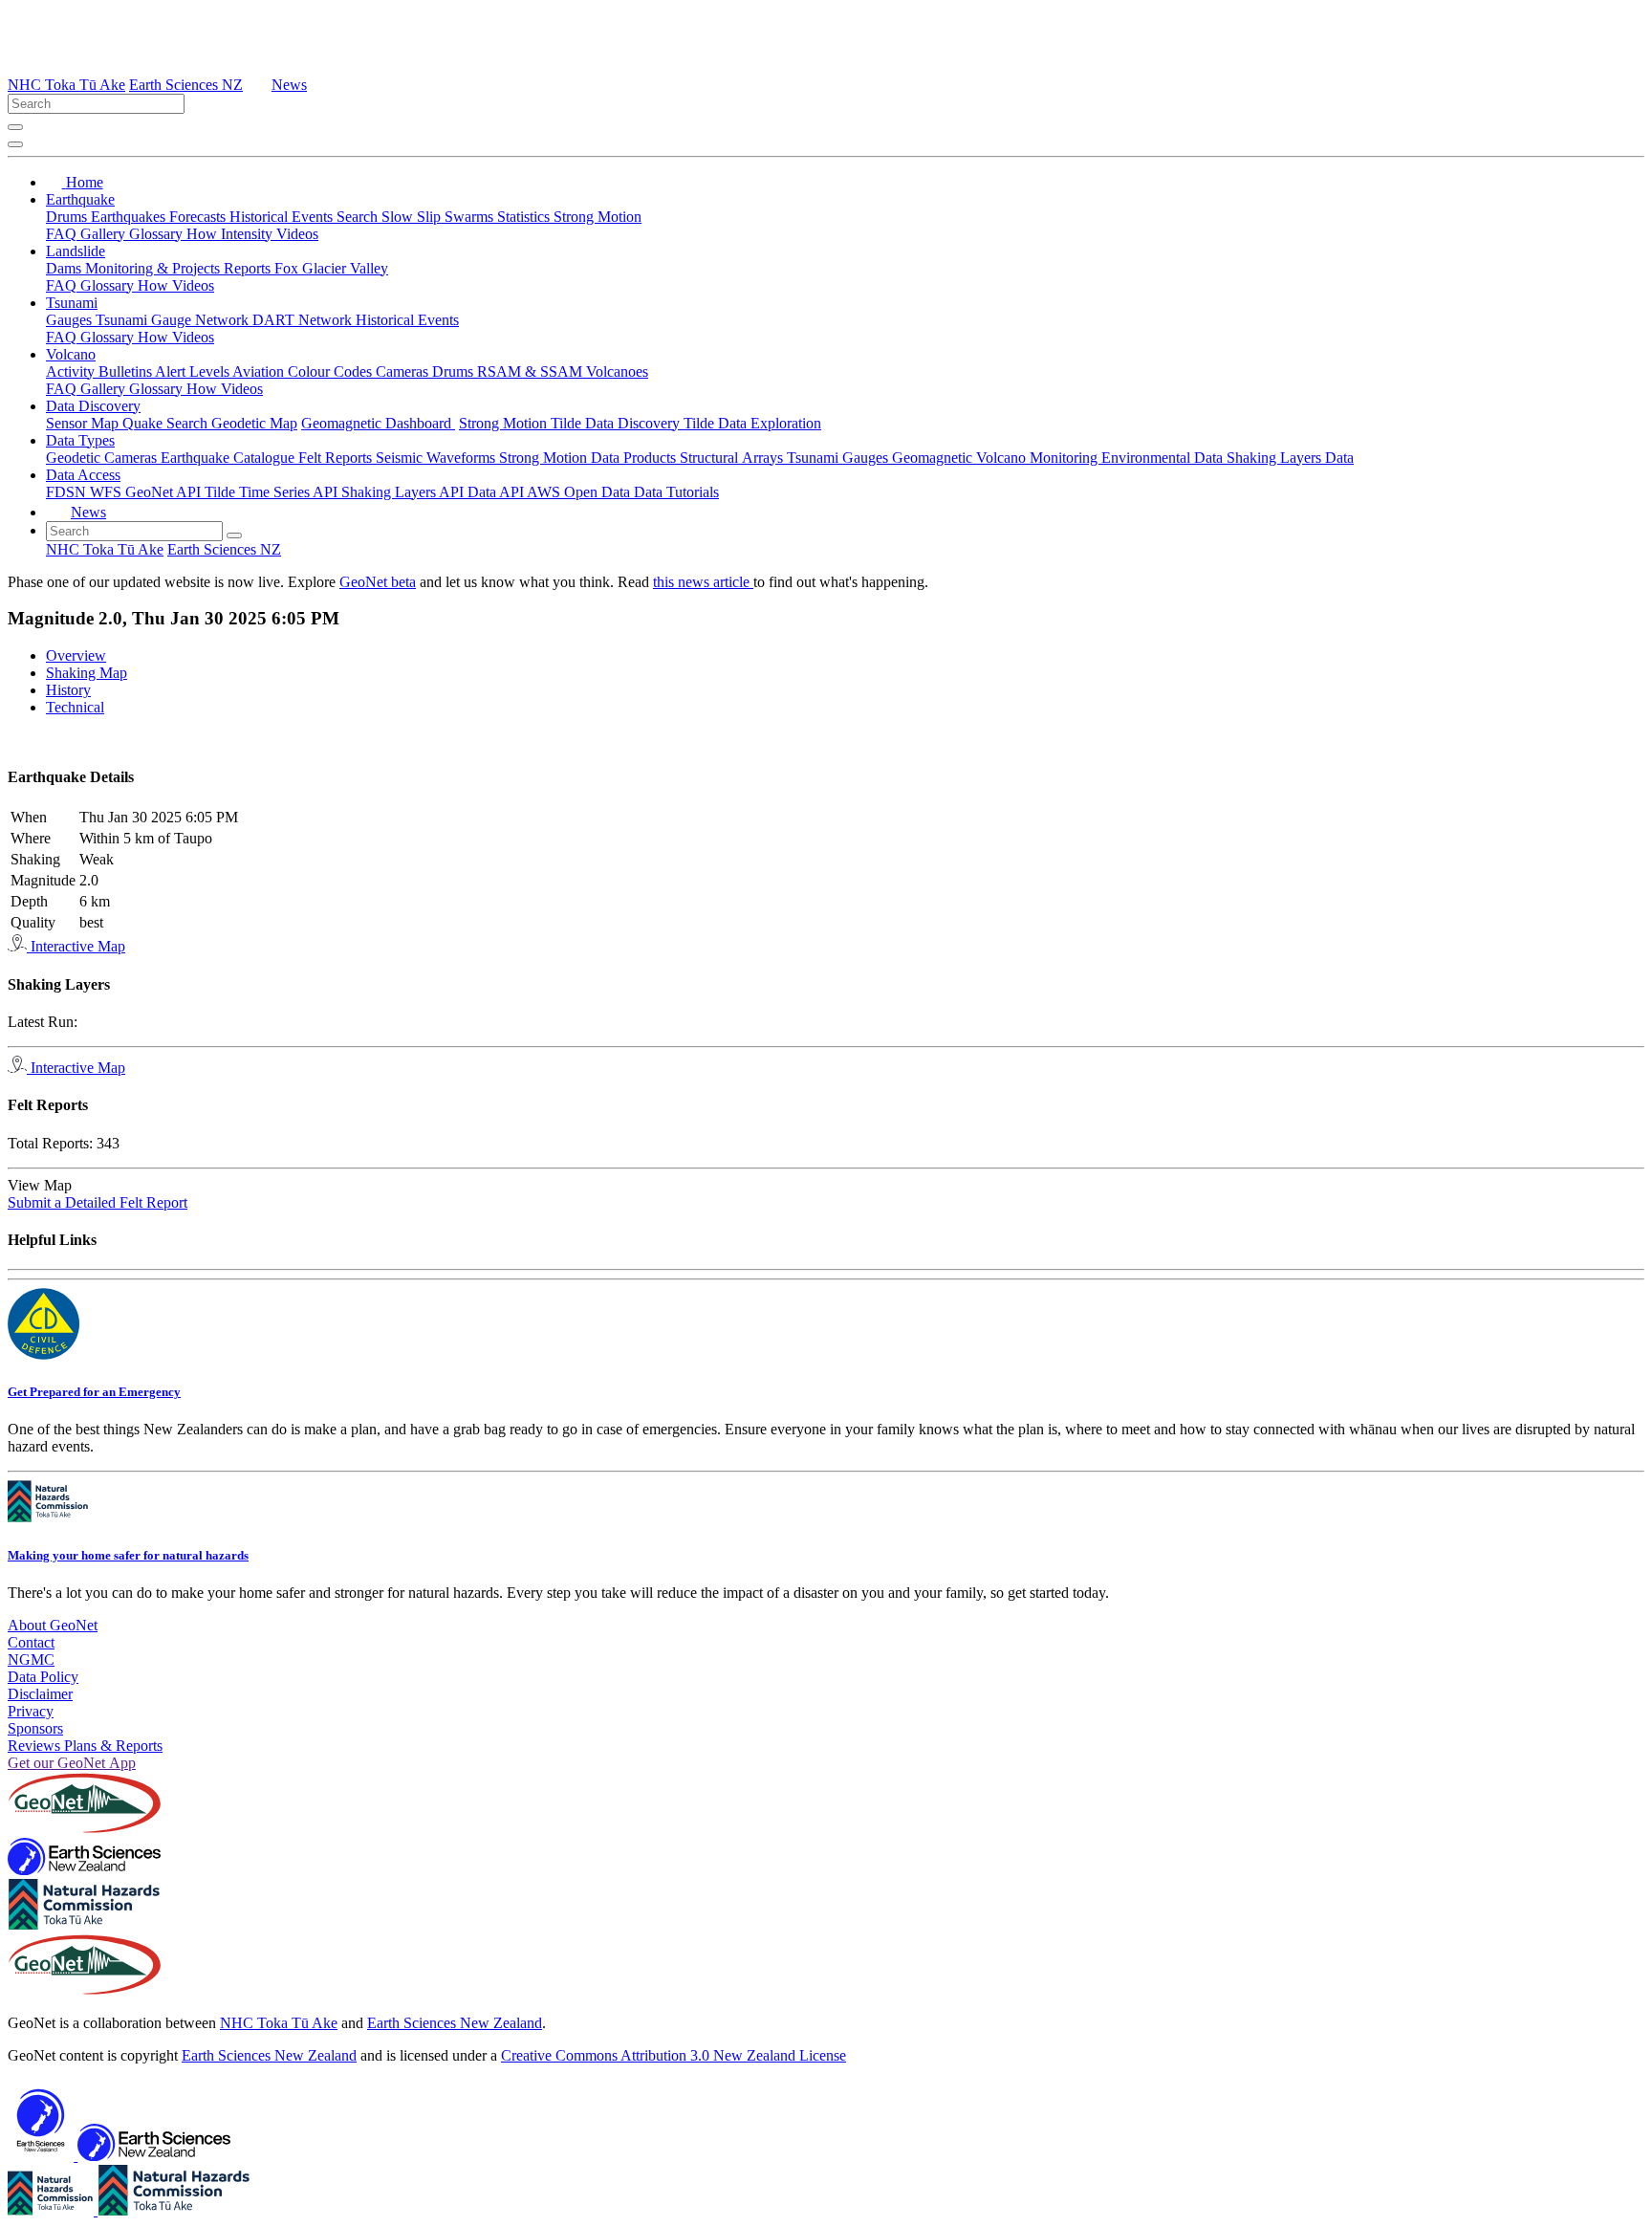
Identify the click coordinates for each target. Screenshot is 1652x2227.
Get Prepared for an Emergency (94, 1392)
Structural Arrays (733, 458)
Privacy (31, 1711)
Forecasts (199, 217)
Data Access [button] (83, 475)
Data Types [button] (80, 440)
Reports (249, 268)
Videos (297, 234)
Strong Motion (598, 217)
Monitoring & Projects (154, 268)
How (204, 234)
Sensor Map (84, 423)
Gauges (71, 320)
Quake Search (167, 423)
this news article (703, 582)
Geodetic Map (254, 423)
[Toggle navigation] (15, 144)
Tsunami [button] (72, 303)
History (68, 690)
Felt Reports (337, 458)
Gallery (105, 234)
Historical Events (283, 217)
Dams (65, 268)
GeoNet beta (378, 582)
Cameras (404, 371)
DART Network (304, 320)
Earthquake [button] (80, 199)
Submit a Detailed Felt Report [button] (98, 1202)
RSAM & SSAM (532, 371)
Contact (31, 1642)
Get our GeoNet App (72, 1763)
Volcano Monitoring (1039, 458)
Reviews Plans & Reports (85, 1746)
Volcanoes (617, 371)
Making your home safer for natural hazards (128, 1555)
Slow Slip (413, 217)
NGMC (31, 1659)
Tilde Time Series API (273, 492)
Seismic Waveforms (437, 458)
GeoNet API (165, 492)
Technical (75, 707)
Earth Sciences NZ (186, 85)
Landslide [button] (76, 251)
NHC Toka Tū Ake (66, 85)
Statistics (525, 217)
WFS (108, 492)
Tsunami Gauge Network (174, 320)
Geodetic (75, 458)
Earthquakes (130, 217)
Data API (497, 492)
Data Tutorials (676, 492)
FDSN (68, 492)
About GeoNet (53, 1625)
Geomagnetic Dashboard (378, 423)
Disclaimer (40, 1694)
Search (359, 217)
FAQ (63, 234)
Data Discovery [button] (93, 406)
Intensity (249, 234)
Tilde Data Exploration (752, 423)
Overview (76, 655)
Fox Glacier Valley (331, 268)
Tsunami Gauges (839, 458)
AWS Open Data (580, 492)
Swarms (471, 217)
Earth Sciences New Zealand (455, 2023)
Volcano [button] (71, 354)
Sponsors (35, 1728)
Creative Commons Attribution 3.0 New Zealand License (674, 2055)
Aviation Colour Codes (304, 371)
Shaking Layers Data (1290, 458)
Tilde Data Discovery (617, 423)
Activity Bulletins (100, 371)
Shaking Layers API (404, 492)
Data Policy (43, 1677)
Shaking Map (87, 673)
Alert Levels (194, 371)
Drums (68, 217)
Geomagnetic (934, 458)
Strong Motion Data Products (589, 458)
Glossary (158, 234)
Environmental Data (1164, 458)
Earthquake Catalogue (229, 458)
